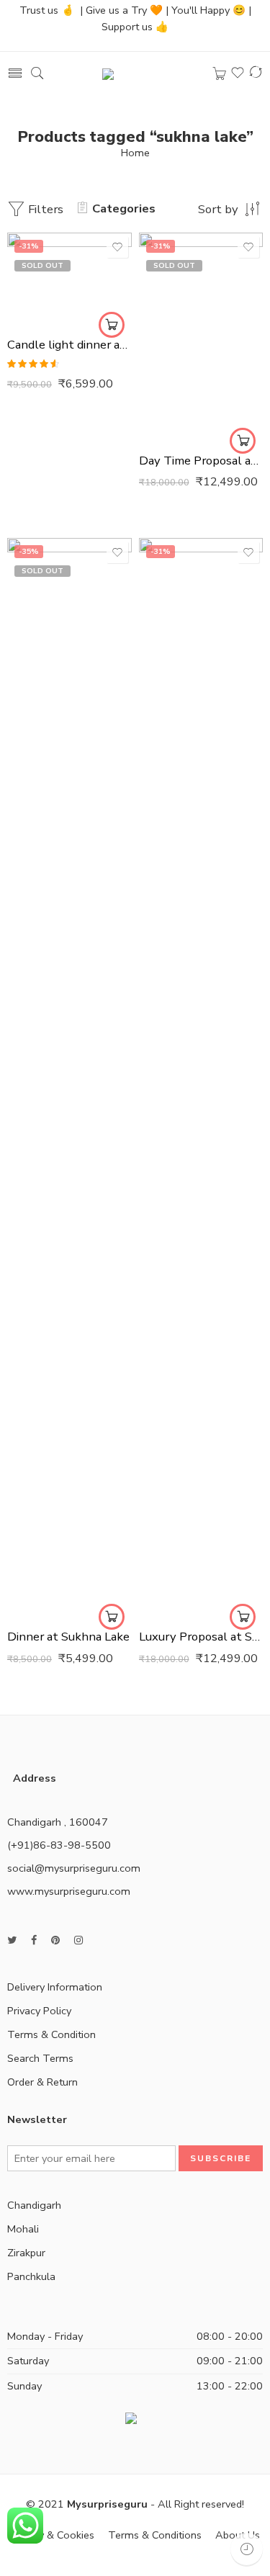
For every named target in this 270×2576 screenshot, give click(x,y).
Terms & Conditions (155, 2535)
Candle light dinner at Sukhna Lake (69, 345)
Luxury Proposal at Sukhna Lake (201, 1637)
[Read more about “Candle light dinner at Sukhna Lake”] (112, 325)
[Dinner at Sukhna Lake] (69, 1078)
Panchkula (31, 2276)
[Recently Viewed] (247, 2549)
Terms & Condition (51, 2034)
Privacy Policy (39, 2011)
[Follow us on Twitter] (12, 1940)
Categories (124, 208)
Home (135, 153)
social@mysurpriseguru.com (74, 1868)
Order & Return (42, 2082)
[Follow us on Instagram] (78, 1940)
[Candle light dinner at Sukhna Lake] (69, 279)
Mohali (23, 2229)
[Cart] (220, 74)
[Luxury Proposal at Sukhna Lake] (201, 1078)
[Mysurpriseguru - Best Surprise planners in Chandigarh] (144, 73)
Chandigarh (34, 2205)
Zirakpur (26, 2253)
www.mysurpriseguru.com (69, 1891)
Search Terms (40, 2058)
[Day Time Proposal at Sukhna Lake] (201, 337)
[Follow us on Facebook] (34, 1940)
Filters (44, 209)
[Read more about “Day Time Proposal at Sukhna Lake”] (243, 441)
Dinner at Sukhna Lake (68, 1637)
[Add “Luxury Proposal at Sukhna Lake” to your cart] (243, 1617)
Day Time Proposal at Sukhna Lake (201, 461)
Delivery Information (55, 1987)
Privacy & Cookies (53, 2535)
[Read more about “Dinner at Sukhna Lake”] (112, 1617)
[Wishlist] (117, 247)
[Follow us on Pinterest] (55, 1940)
